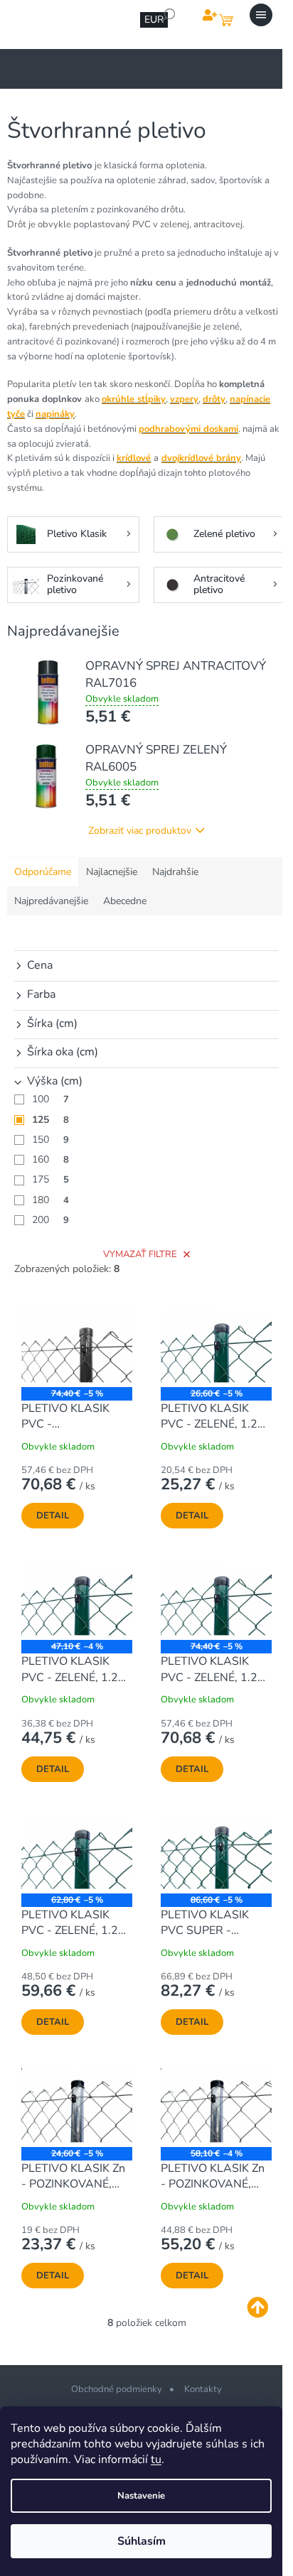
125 (50, 1120)
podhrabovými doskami (188, 429)
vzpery (184, 399)
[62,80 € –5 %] (77, 1852)
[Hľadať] (169, 15)
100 (50, 1099)
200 (50, 1220)
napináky (55, 414)
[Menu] (261, 15)
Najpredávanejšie (51, 901)
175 (50, 1179)
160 (50, 1159)
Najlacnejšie (112, 872)
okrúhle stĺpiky (134, 399)
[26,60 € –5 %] (216, 1346)
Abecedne (125, 901)
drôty (214, 399)
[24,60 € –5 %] (77, 2105)
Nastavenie (141, 2496)
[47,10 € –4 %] (77, 1598)
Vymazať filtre (140, 1254)
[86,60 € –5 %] (216, 1852)
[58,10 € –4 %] (216, 2105)
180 (50, 1200)
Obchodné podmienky (117, 2389)
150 (50, 1140)
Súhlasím (142, 2541)
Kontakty (203, 2389)
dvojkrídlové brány (201, 458)
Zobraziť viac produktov (140, 831)
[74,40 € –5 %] (77, 1346)
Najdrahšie (175, 872)
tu (156, 2460)
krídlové (134, 458)
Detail (53, 1516)
